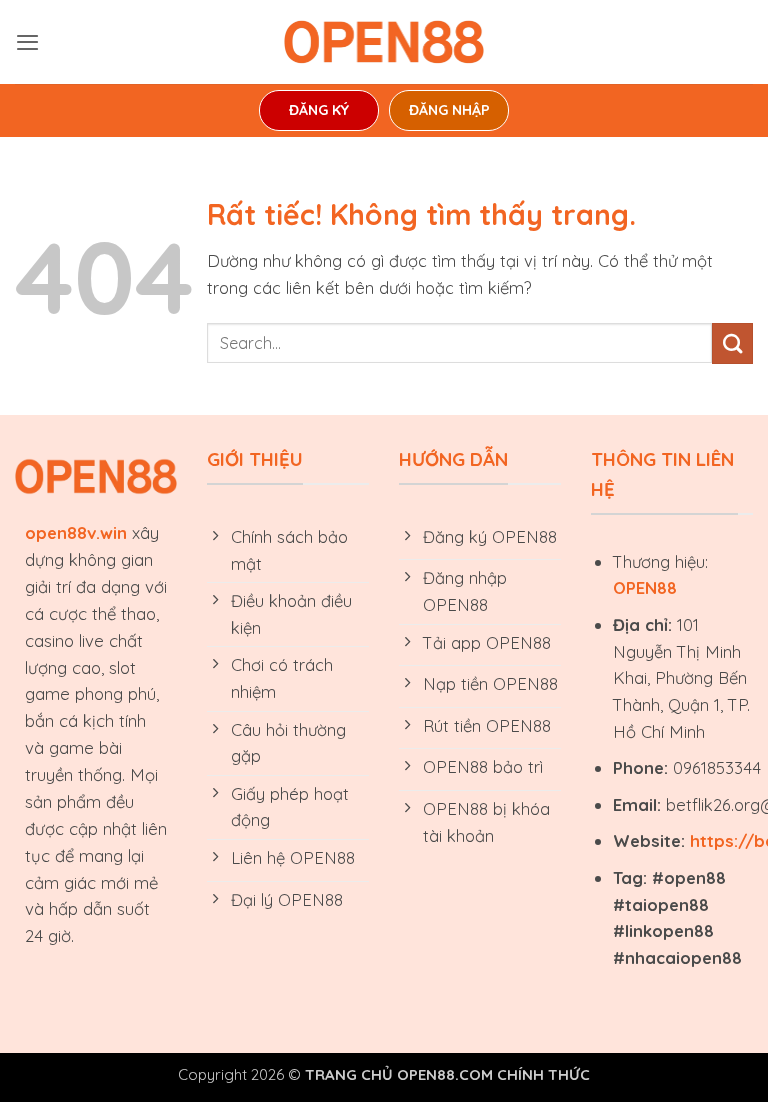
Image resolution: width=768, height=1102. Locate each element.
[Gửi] (732, 343)
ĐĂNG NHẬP (449, 110)
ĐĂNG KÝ (319, 110)
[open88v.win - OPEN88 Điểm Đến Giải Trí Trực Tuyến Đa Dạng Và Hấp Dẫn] (384, 42)
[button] (27, 42)
